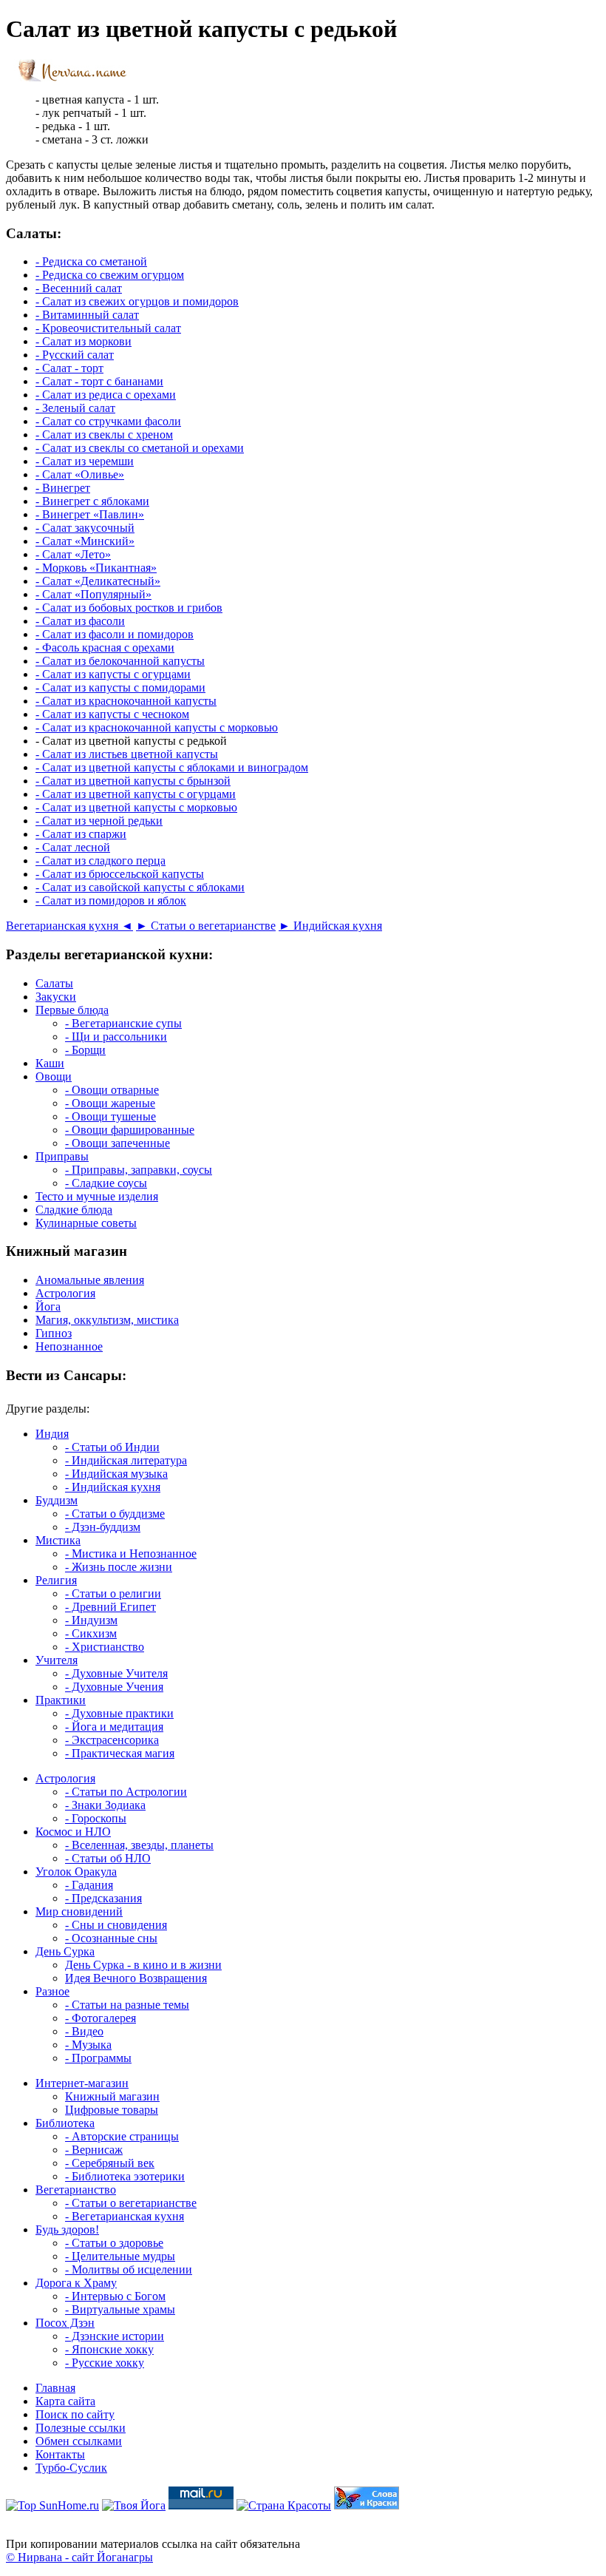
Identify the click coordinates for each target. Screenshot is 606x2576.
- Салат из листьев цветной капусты (127, 754)
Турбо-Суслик (71, 2468)
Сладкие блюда (74, 1210)
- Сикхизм (91, 1633)
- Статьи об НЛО (108, 1858)
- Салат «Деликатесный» (98, 581)
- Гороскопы (96, 1818)
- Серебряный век (110, 2163)
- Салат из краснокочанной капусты (126, 701)
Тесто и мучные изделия (97, 1196)
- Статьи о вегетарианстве (131, 2203)
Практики (61, 1700)
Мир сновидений (79, 1911)
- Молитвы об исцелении (129, 2269)
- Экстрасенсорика (112, 1740)
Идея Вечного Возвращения (136, 1978)
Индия (52, 1434)
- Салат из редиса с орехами (106, 395)
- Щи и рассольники (116, 1037)
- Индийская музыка (116, 1474)
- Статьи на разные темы (127, 2005)
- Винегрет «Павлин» (90, 514)
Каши (50, 1063)
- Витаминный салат (87, 315)
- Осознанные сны (111, 1938)
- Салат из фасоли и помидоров (115, 634)
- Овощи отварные (112, 1090)
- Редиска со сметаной (91, 261)
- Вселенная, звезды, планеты (139, 1845)
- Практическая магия (120, 1753)
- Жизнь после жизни (119, 1567)
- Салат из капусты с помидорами (120, 687)
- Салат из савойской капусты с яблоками (140, 887)
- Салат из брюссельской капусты (120, 874)
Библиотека (65, 2123)
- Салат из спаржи (81, 834)
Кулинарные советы (86, 1223)
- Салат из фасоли (80, 621)
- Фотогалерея (101, 2018)
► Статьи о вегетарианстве (206, 926)
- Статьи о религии (113, 1593)
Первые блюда (72, 1010)
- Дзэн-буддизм (103, 1527)
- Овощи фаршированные (130, 1130)
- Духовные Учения (114, 1687)
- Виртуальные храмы (120, 2309)
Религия (56, 1580)
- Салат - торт (69, 368)
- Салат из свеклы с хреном (104, 435)
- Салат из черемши (85, 461)
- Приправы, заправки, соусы (139, 1170)
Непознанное (69, 1346)
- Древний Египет (110, 1607)
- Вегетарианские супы (123, 1023)
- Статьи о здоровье (114, 2243)
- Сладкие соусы (106, 1183)
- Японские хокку (109, 2349)
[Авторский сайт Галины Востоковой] (367, 2505)
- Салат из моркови (84, 341)
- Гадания (89, 1885)
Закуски (56, 997)
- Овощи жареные (110, 1103)
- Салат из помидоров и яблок (111, 900)
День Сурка (65, 1951)
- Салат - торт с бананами (99, 381)
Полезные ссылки (81, 2428)
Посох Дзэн (65, 2323)
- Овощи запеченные (118, 1143)
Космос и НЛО (73, 1832)
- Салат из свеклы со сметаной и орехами (140, 448)
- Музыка (88, 2045)
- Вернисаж (94, 2150)
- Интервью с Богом (115, 2296)
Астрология (65, 1293)
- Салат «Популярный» (93, 594)
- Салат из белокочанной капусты (120, 661)
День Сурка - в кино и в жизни (143, 1965)
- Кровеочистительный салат (108, 328)
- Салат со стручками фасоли (108, 421)
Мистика (58, 1540)
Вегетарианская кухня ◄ (69, 926)
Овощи (54, 1076)
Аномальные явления (90, 1280)
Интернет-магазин (82, 2083)
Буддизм (57, 1500)
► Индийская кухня (330, 926)
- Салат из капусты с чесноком (112, 714)
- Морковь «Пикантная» (96, 568)
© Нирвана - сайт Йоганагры (79, 2557)
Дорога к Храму (76, 2283)
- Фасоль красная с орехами (105, 648)
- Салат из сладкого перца (101, 861)
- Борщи (85, 1050)
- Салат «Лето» (73, 554)
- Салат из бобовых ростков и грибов (129, 608)
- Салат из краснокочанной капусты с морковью (157, 727)
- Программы (98, 2058)
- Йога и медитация (114, 1727)
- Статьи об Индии (112, 1447)
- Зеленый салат (75, 408)
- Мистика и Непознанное (131, 1554)
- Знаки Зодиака (105, 1805)
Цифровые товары (112, 2110)
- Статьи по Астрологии (126, 1792)
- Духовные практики (119, 1713)
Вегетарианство (76, 2190)
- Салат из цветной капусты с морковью (136, 807)
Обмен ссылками (79, 2441)
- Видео (84, 2031)
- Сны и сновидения (116, 1925)
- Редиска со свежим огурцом (110, 275)
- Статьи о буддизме (115, 1514)
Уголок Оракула (76, 1872)
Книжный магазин (112, 2096)
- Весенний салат (79, 288)
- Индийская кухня (113, 1487)
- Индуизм (91, 1620)
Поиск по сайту (75, 2414)
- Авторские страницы (122, 2136)
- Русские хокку (105, 2363)
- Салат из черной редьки (99, 821)
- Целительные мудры (120, 2256)
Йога (48, 1306)
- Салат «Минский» (85, 541)
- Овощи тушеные (110, 1116)
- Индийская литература (126, 1460)
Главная (55, 2388)
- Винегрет (63, 488)
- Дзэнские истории (115, 2336)
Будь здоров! (67, 2230)
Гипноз (54, 1333)
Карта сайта (65, 2401)
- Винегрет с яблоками (92, 501)
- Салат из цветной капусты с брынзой (133, 781)
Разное (52, 1991)
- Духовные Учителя (116, 1673)
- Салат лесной (73, 847)
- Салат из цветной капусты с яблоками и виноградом (172, 767)
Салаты (54, 983)
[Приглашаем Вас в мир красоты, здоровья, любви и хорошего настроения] (284, 2505)
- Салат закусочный (85, 528)
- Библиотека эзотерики (125, 2176)
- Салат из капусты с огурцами (113, 674)
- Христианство (105, 1647)
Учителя (57, 1660)
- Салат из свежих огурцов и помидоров (137, 301)
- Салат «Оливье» (80, 474)
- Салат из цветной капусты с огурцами (136, 794)
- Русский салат (75, 355)
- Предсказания (103, 1898)
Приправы (62, 1156)
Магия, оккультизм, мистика (107, 1320)
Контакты (60, 2454)
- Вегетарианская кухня (125, 2216)
